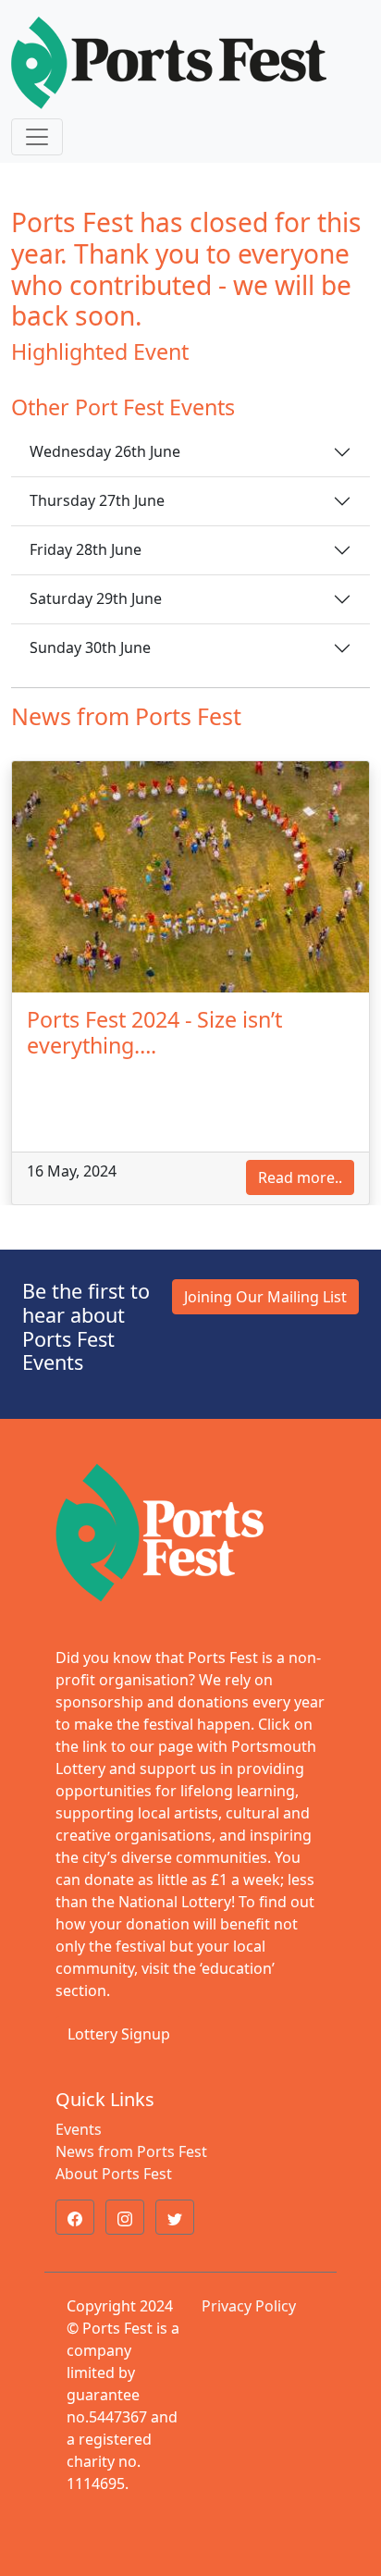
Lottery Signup (119, 2034)
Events (79, 2129)
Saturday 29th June (96, 598)
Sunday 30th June (90, 647)
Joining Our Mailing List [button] (265, 1297)
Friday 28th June (86, 549)
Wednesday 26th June (105, 451)
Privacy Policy (249, 2306)
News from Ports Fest (131, 2151)
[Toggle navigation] (37, 137)
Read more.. (300, 1177)
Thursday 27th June (97, 500)
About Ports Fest (114, 2174)
